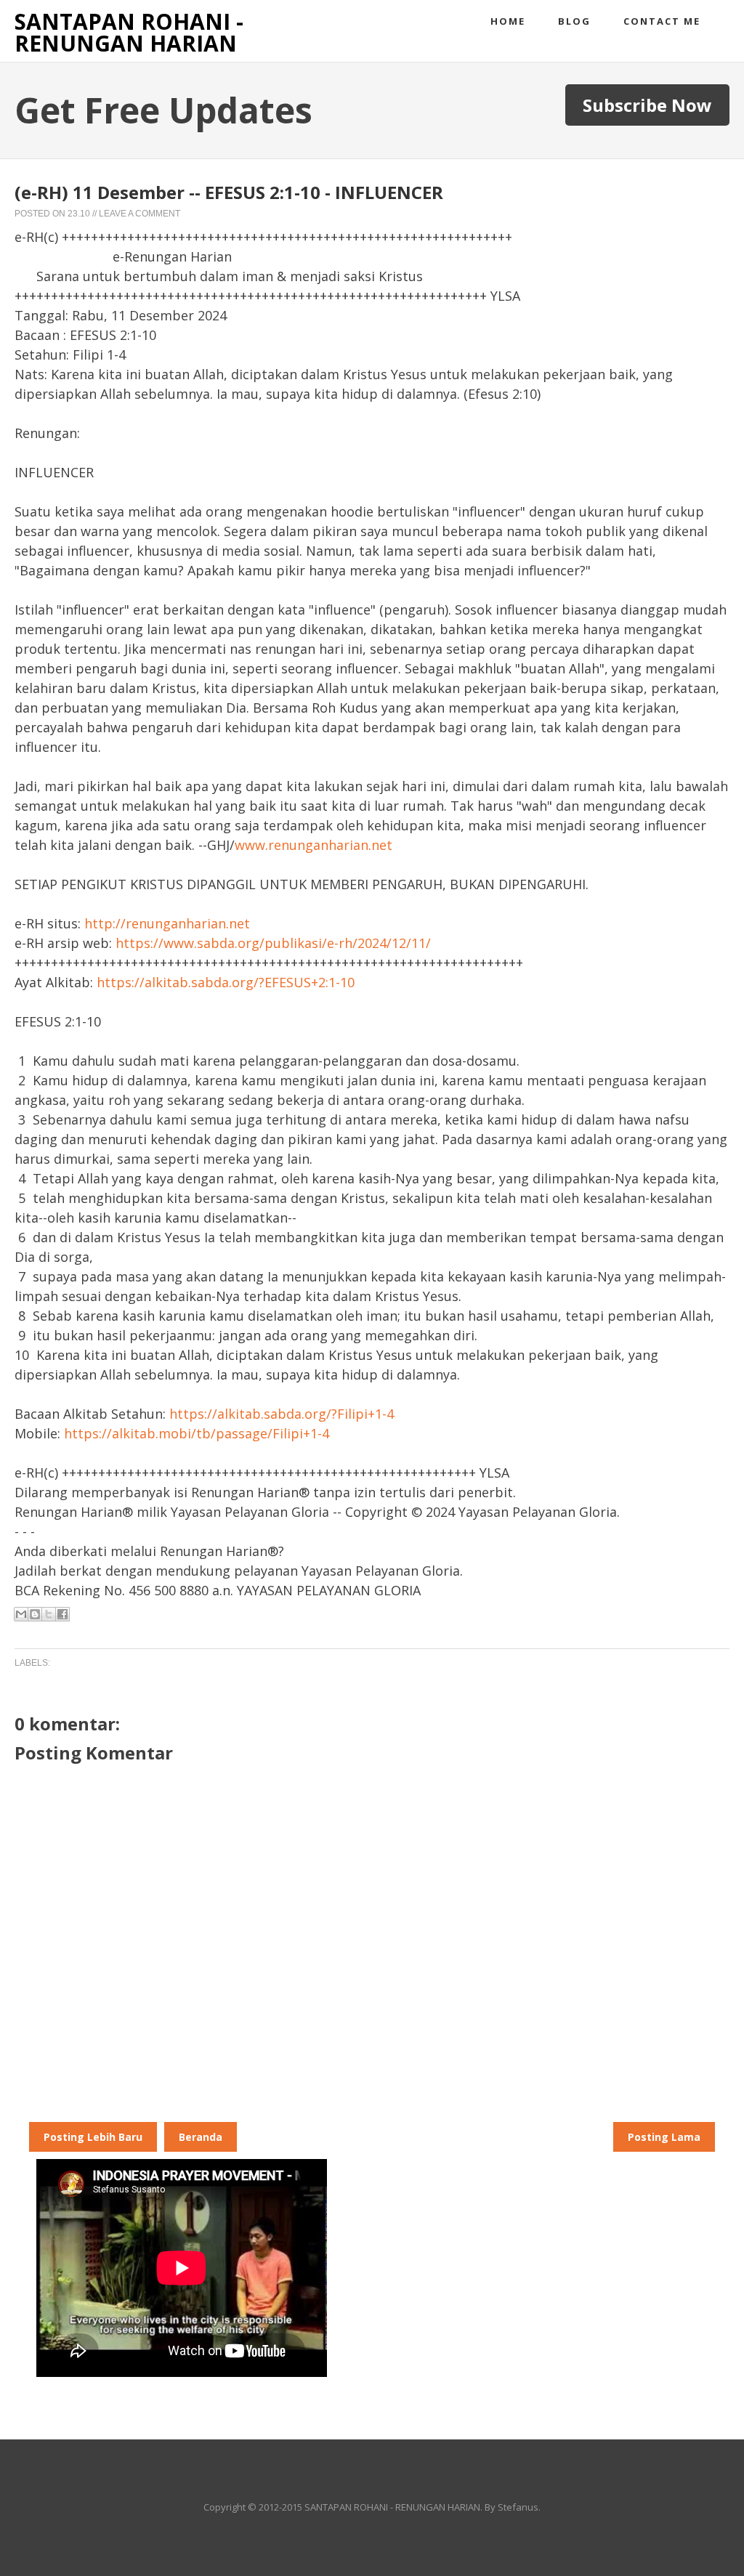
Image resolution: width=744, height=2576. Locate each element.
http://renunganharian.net (167, 923)
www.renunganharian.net (314, 845)
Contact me (662, 21)
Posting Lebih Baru (93, 2137)
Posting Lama (664, 2137)
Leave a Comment (139, 214)
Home (508, 21)
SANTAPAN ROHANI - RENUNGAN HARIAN (129, 32)
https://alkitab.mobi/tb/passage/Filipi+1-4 (197, 1433)
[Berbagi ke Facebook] (62, 1614)
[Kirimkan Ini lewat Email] (21, 1614)
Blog (574, 21)
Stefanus (518, 2507)
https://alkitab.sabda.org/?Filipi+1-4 (282, 1414)
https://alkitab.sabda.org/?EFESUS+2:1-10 (226, 982)
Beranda (201, 2137)
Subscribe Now (647, 105)
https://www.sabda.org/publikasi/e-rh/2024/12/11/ (273, 943)
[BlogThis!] (35, 1614)
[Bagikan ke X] (49, 1614)
